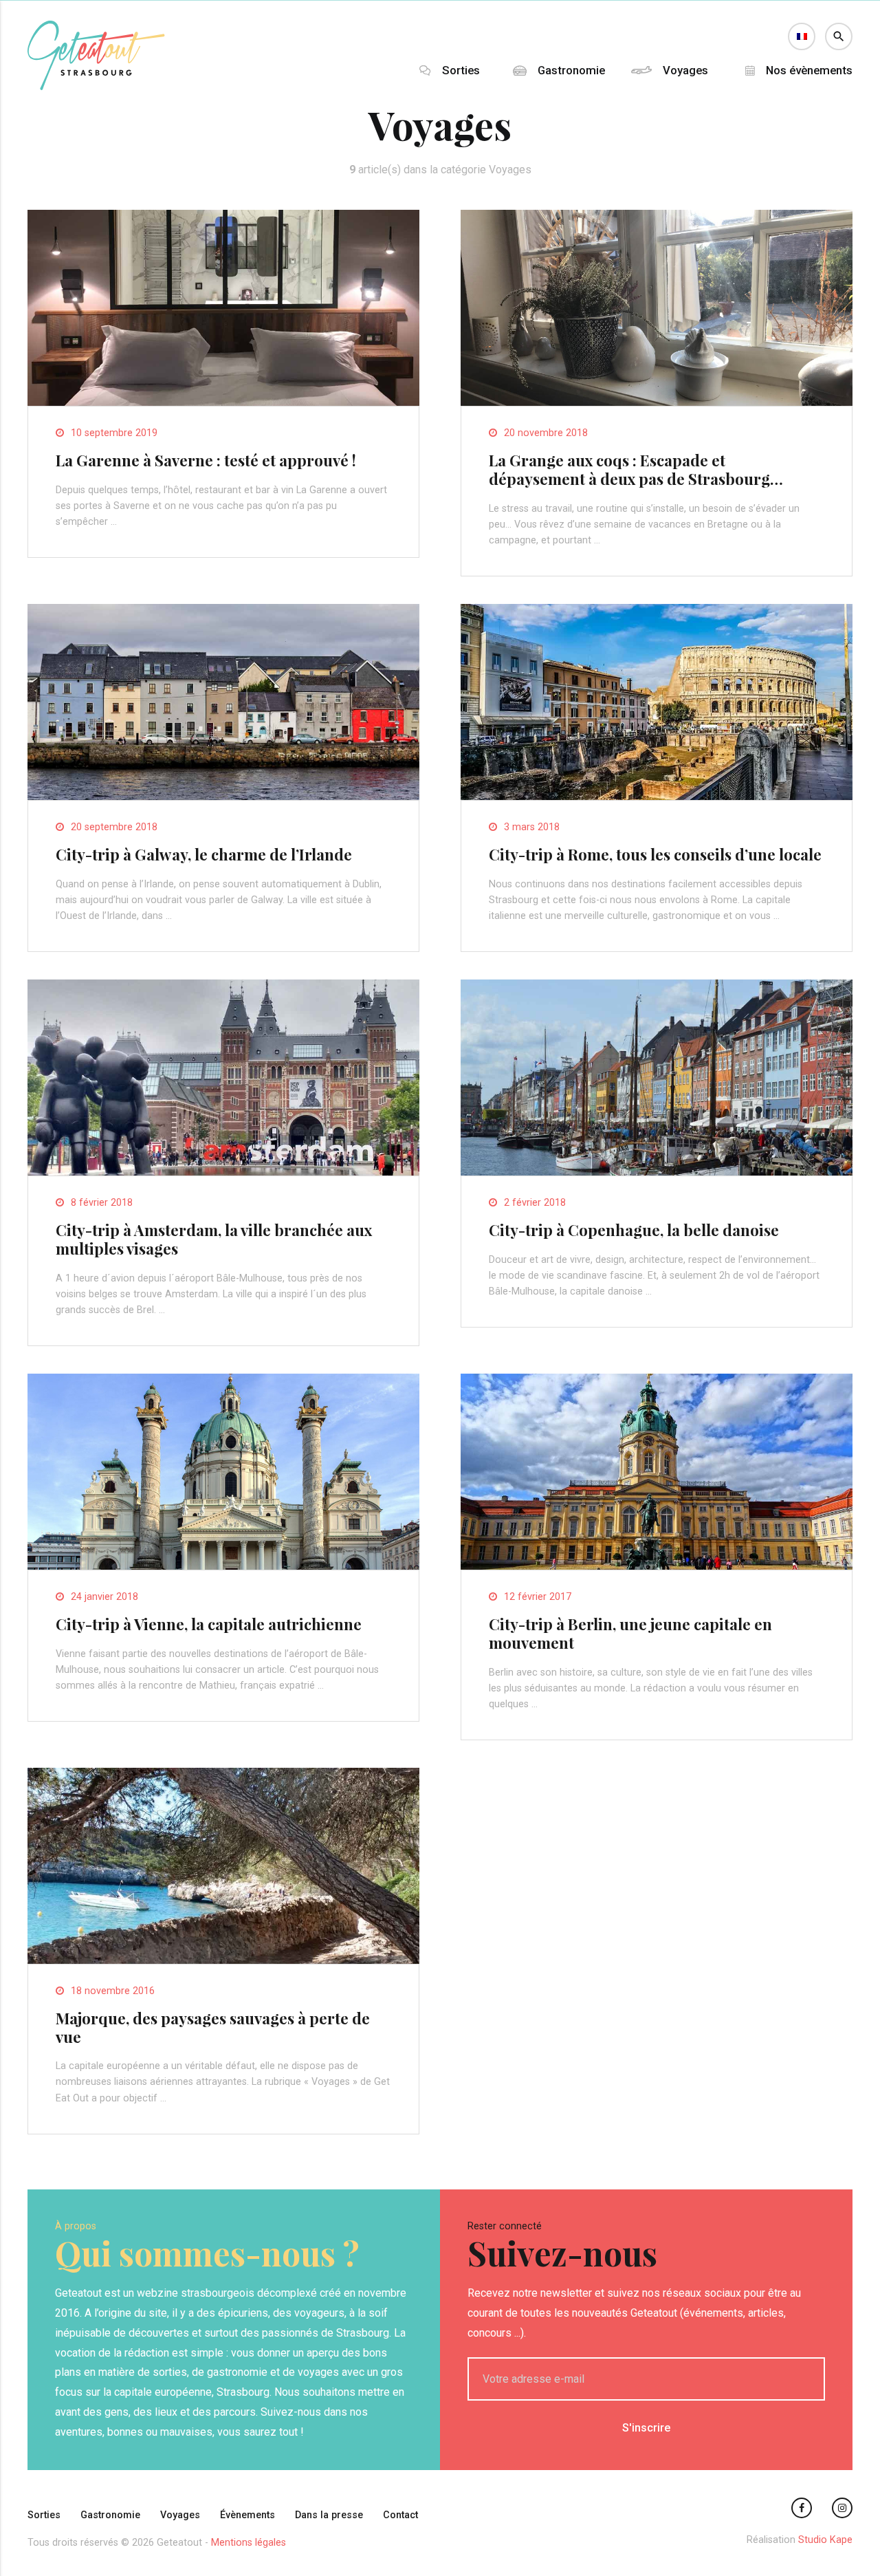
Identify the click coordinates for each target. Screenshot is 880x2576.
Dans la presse (329, 2515)
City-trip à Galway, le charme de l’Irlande (204, 854)
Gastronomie (571, 71)
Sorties (461, 71)
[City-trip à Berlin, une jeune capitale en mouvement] (657, 1566)
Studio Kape (825, 2540)
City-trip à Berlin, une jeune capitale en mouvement (630, 1633)
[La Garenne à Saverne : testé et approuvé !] (223, 402)
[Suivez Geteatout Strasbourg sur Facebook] (802, 2508)
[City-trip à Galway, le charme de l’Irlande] (223, 796)
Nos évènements (809, 71)
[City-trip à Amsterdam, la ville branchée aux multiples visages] (223, 1172)
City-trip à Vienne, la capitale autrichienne (209, 1624)
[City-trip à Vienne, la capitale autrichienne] (223, 1566)
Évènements (247, 2515)
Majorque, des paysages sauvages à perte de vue (213, 2027)
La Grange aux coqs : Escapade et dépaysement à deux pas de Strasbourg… (636, 469)
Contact (400, 2515)
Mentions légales (249, 2543)
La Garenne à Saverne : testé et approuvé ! (206, 460)
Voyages (685, 71)
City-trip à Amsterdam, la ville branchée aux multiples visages (214, 1239)
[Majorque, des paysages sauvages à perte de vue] (223, 1960)
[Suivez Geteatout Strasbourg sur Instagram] (842, 2508)
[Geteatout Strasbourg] (96, 86)
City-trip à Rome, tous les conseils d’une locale (655, 854)
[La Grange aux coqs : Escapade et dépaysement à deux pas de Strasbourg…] (657, 402)
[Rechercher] (839, 36)
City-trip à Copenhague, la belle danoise (634, 1230)
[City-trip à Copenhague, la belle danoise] (657, 1172)
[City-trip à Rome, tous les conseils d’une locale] (657, 796)
